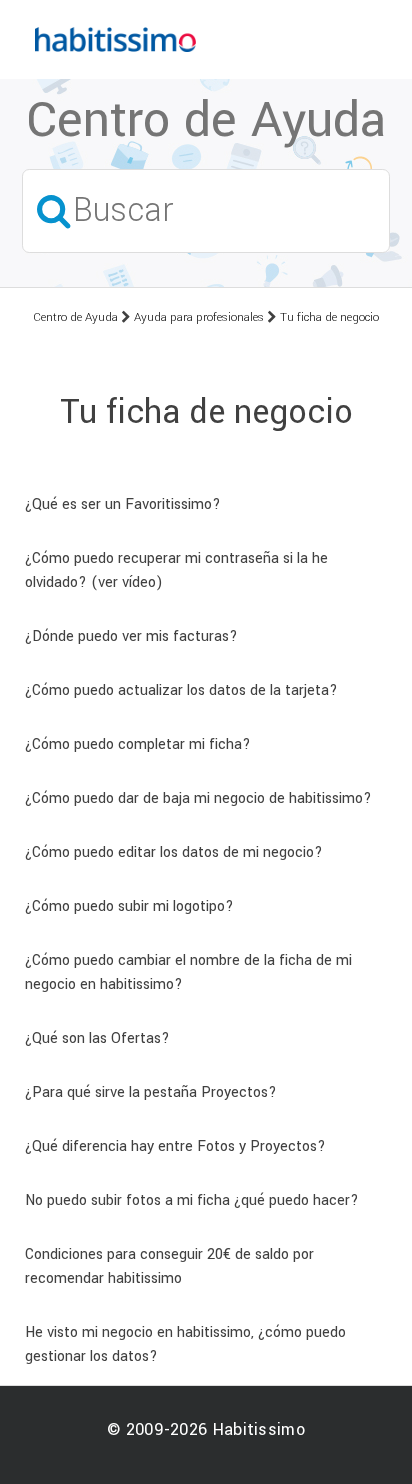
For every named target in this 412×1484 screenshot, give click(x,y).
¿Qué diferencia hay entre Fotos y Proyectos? (175, 1146)
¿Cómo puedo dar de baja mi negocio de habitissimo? (198, 798)
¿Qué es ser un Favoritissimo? (123, 504)
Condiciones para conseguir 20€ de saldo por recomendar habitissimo (169, 1266)
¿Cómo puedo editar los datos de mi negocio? (174, 852)
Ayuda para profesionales (199, 317)
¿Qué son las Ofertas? (97, 1038)
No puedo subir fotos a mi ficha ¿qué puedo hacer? (192, 1200)
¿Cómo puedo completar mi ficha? (138, 744)
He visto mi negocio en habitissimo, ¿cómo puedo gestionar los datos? (185, 1344)
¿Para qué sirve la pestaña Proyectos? (151, 1092)
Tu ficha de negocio (329, 317)
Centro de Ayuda (75, 317)
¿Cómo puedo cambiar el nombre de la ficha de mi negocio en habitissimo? (188, 972)
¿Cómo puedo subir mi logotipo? (129, 906)
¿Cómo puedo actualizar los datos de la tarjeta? (181, 690)
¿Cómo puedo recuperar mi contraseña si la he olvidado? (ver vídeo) (176, 570)
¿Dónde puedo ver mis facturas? (131, 636)
